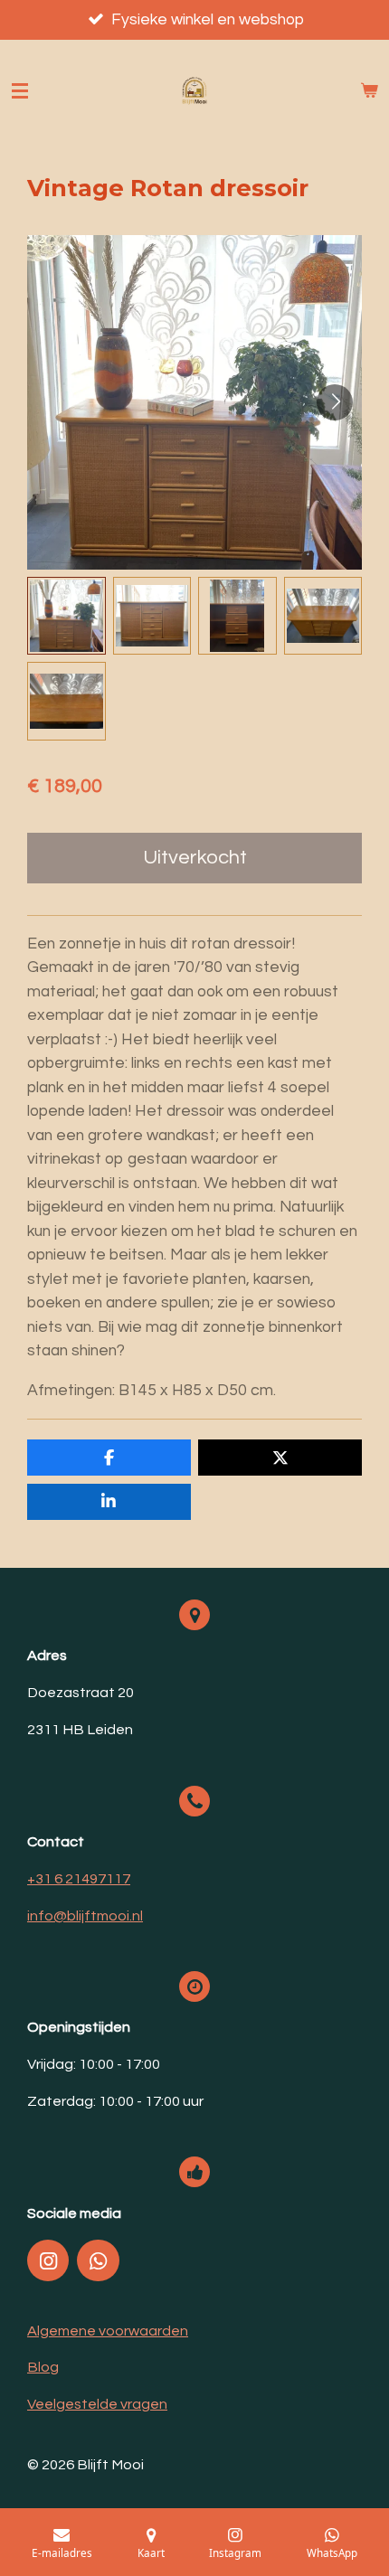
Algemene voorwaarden (108, 2331)
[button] (66, 616)
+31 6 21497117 (79, 1879)
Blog (43, 2367)
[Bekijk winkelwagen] (369, 91)
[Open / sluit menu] (20, 91)
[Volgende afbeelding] (335, 402)
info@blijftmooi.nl (85, 1916)
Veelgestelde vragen (97, 2404)
